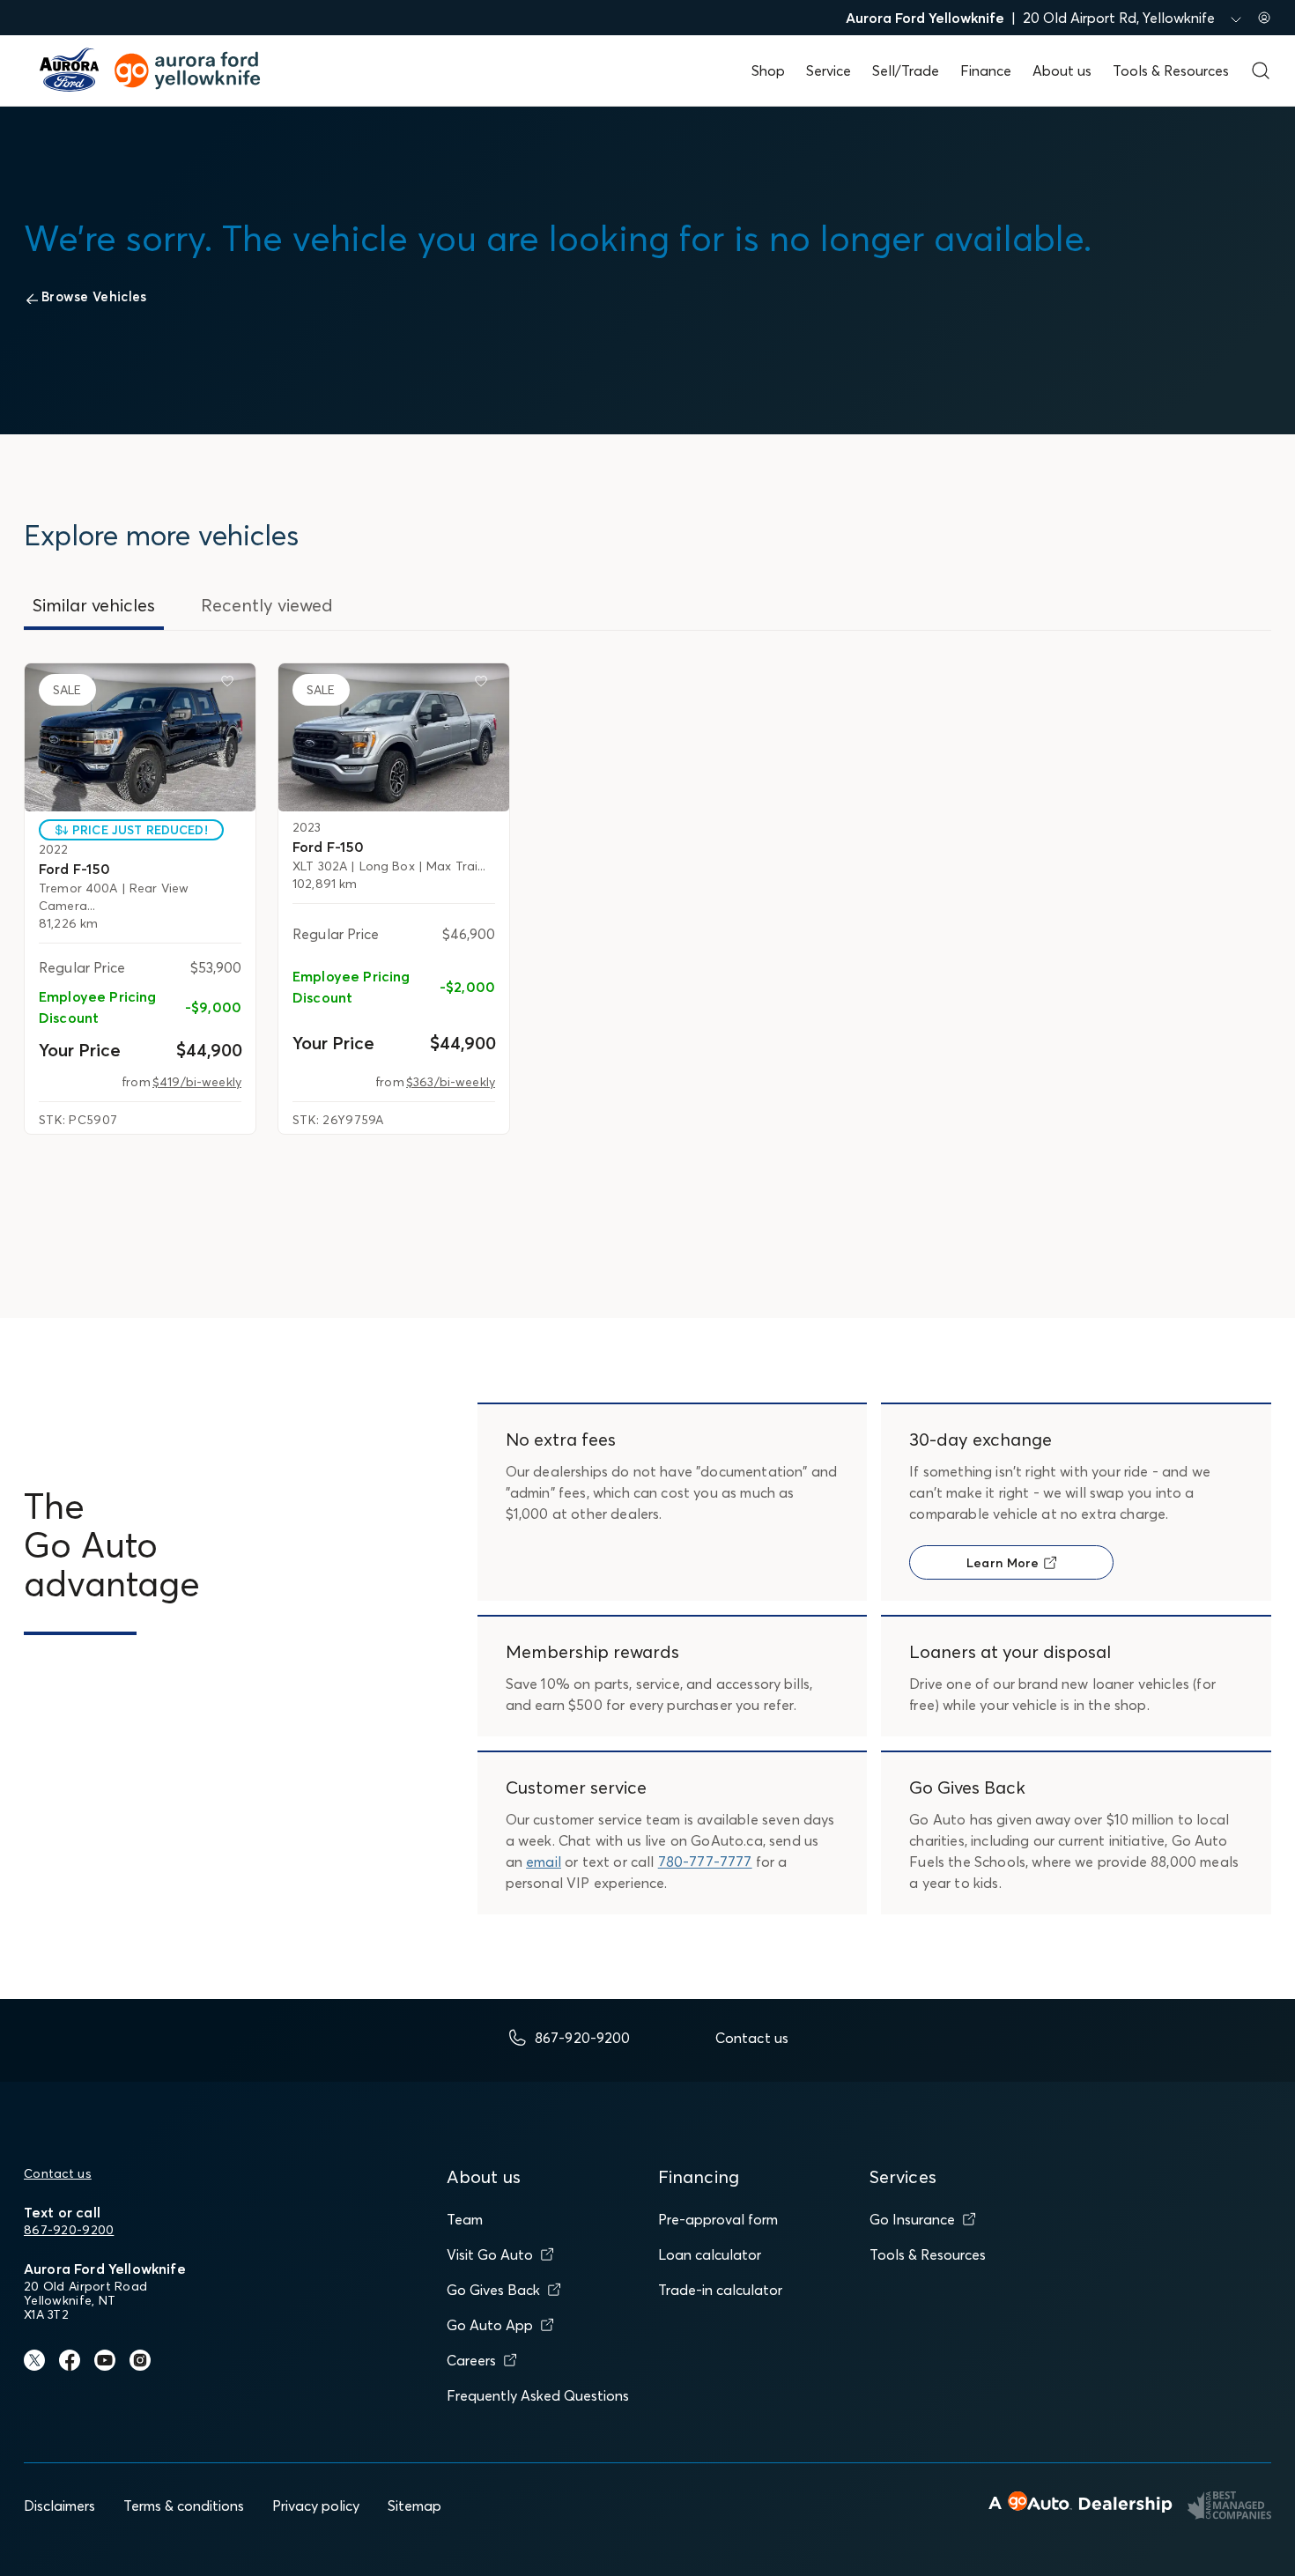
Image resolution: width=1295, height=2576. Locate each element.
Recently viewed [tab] (267, 605)
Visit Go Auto (490, 2254)
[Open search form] (1261, 70)
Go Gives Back (493, 2290)
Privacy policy (316, 2506)
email (544, 1862)
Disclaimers (59, 2506)
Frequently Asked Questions (538, 2395)
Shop (768, 70)
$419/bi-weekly (197, 1082)
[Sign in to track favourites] (231, 685)
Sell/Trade (906, 70)
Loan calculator (710, 2254)
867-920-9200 (69, 2230)
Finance (986, 70)
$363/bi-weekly (451, 1082)
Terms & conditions (184, 2506)
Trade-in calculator (720, 2290)
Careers (471, 2360)
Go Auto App (490, 2325)
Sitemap (414, 2506)
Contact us (58, 2173)
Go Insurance (912, 2219)
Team (465, 2219)
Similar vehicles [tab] (94, 605)
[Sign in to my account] (1264, 18)
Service (829, 70)
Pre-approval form (718, 2219)
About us (1062, 70)
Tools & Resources (1171, 70)
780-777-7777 (705, 1862)
